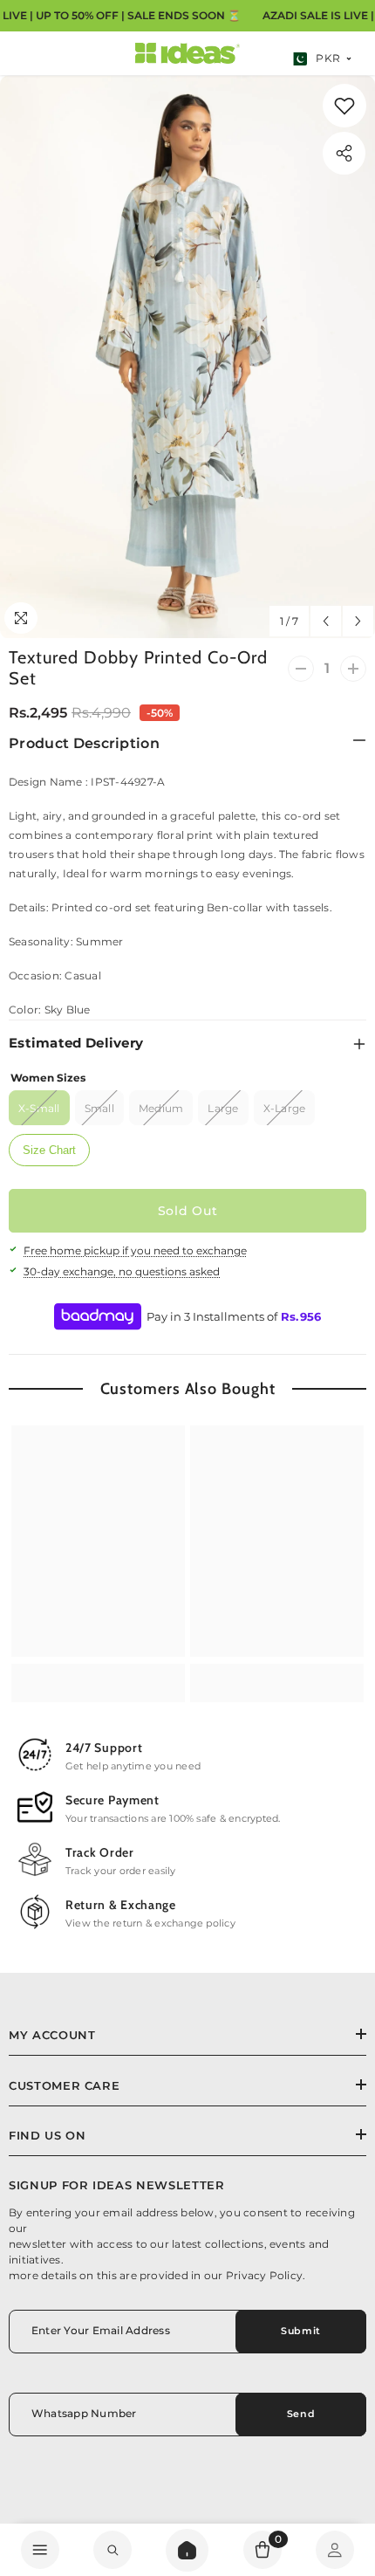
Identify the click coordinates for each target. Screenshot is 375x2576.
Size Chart (49, 1150)
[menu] (40, 2550)
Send (301, 2414)
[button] (326, 621)
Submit (300, 2331)
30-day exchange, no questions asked (122, 1271)
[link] (344, 106)
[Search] (187, 2550)
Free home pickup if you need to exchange (135, 1250)
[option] (187, 357)
